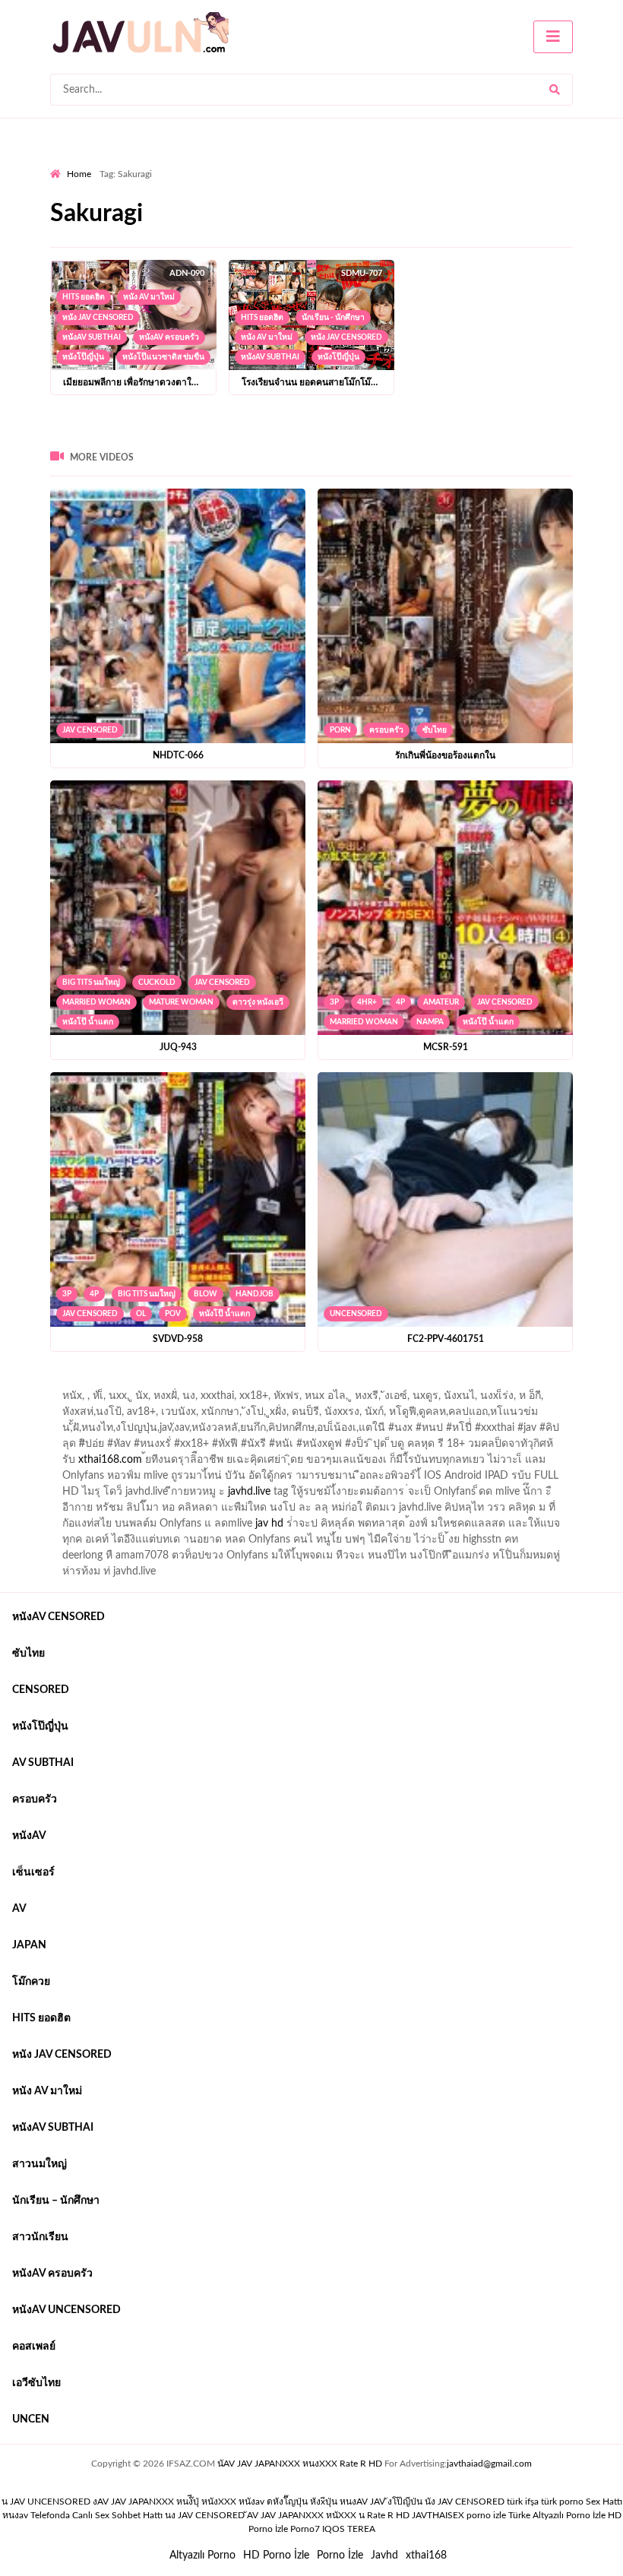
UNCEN (31, 2419)
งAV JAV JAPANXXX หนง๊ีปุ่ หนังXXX (164, 2502)
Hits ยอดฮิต (84, 297)
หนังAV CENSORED (59, 1617)
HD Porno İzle (276, 2555)
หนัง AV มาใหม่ (149, 297)
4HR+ (367, 1002)
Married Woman (96, 1002)
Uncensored (356, 1314)
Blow (206, 1294)
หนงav (15, 2515)
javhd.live (249, 1492)
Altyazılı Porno (202, 2555)
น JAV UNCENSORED (46, 2502)
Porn (340, 730)
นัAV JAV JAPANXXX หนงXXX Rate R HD (300, 2464)
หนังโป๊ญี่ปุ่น (83, 357)
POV (173, 1314)
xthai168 (426, 2555)
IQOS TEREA (349, 2529)
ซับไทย (435, 730)
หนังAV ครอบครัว (169, 337)
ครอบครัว (386, 730)
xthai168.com (110, 1460)
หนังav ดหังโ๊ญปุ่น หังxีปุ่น (288, 2502)
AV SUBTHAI (43, 1763)
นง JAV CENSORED (205, 2515)
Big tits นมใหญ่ (91, 983)
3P (334, 1002)
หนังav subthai (92, 337)
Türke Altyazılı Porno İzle (557, 2515)
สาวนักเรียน (40, 2237)
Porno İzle (340, 2555)
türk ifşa (523, 2502)
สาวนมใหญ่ (40, 2164)
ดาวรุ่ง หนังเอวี (258, 1002)
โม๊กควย (31, 1982)
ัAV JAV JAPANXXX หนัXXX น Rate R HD (328, 2515)
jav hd (269, 1524)
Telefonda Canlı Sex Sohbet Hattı (96, 2515)
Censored (41, 1690)
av (19, 1909)
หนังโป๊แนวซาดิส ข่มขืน (163, 357)
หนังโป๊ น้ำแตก (88, 1022)
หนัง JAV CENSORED (98, 318)
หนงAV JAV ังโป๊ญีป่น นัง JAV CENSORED (422, 2502)
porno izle (104, 1384)
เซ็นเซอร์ (33, 1872)
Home (79, 174)
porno (64, 1384)
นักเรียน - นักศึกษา (333, 318)
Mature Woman (181, 1002)
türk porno (562, 2502)
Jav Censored (90, 730)
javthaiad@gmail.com (489, 2464)
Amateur (441, 1002)
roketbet (587, 1384)
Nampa (430, 1022)
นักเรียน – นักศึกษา (56, 2201)
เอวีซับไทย (36, 2383)
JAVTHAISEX (438, 2515)
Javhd (384, 2555)
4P (400, 1002)
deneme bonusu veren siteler (260, 1384)
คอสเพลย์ (34, 2347)
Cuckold (157, 983)
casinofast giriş (520, 1384)
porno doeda (160, 1384)
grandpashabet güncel (101, 1400)
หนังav (29, 1836)
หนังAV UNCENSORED (66, 2310)
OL (141, 1314)
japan (29, 1945)
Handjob (255, 1294)
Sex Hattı (604, 2502)
